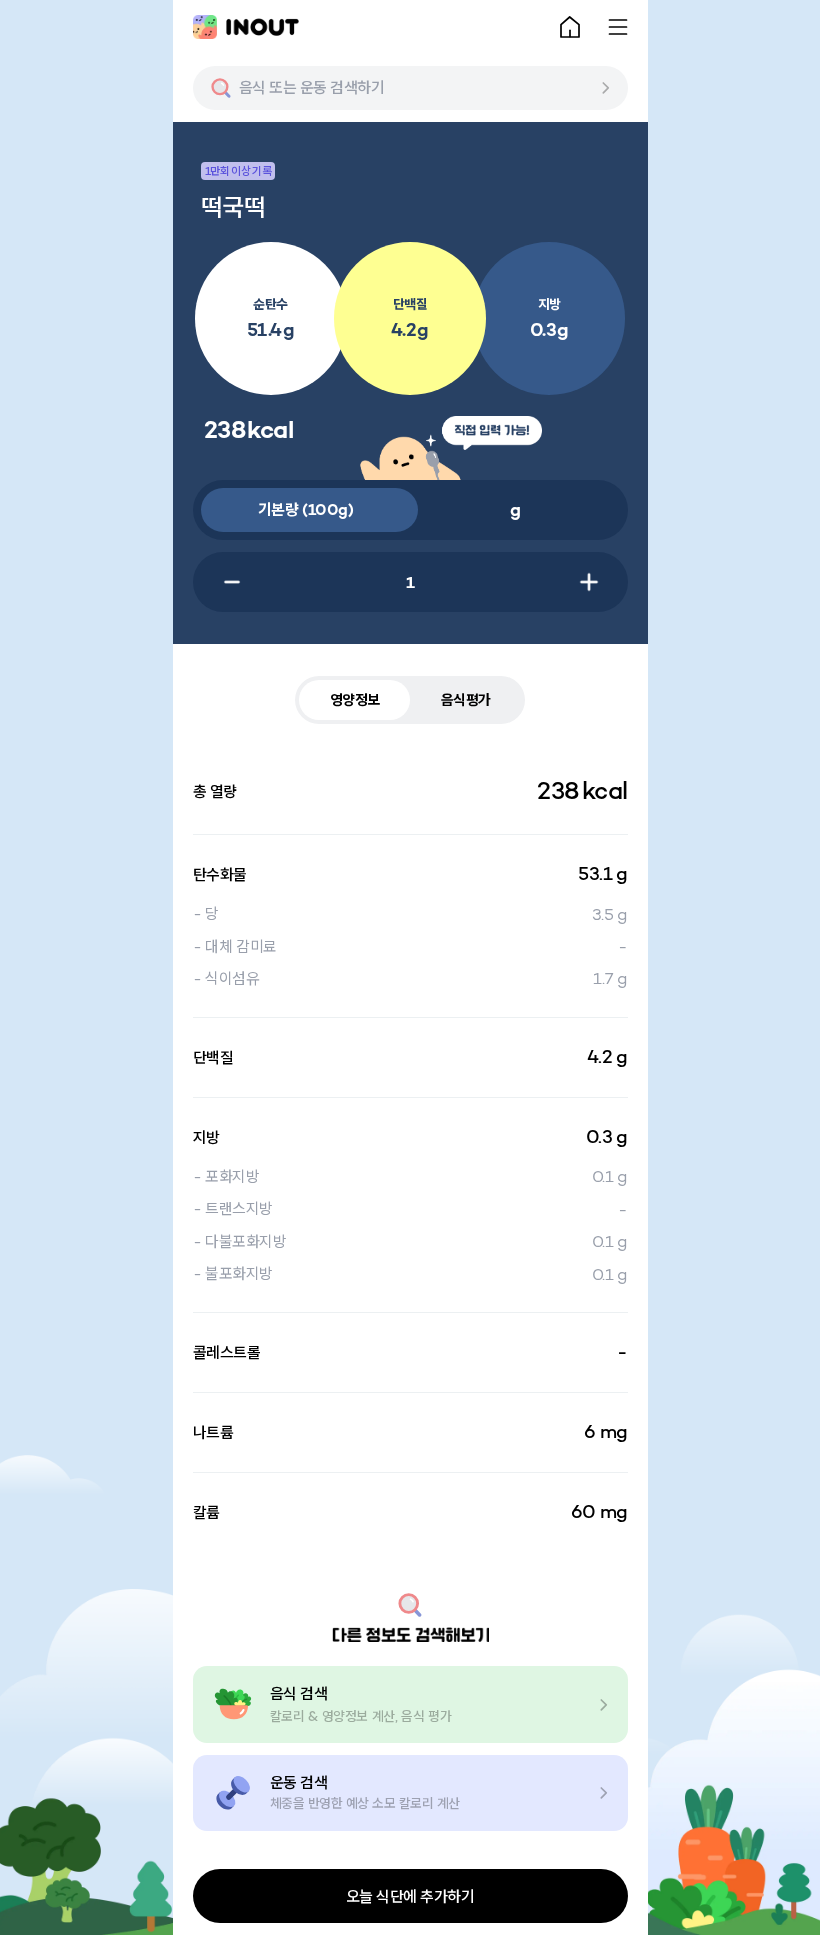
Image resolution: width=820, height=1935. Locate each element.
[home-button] (570, 27)
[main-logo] (246, 27)
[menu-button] (618, 27)
